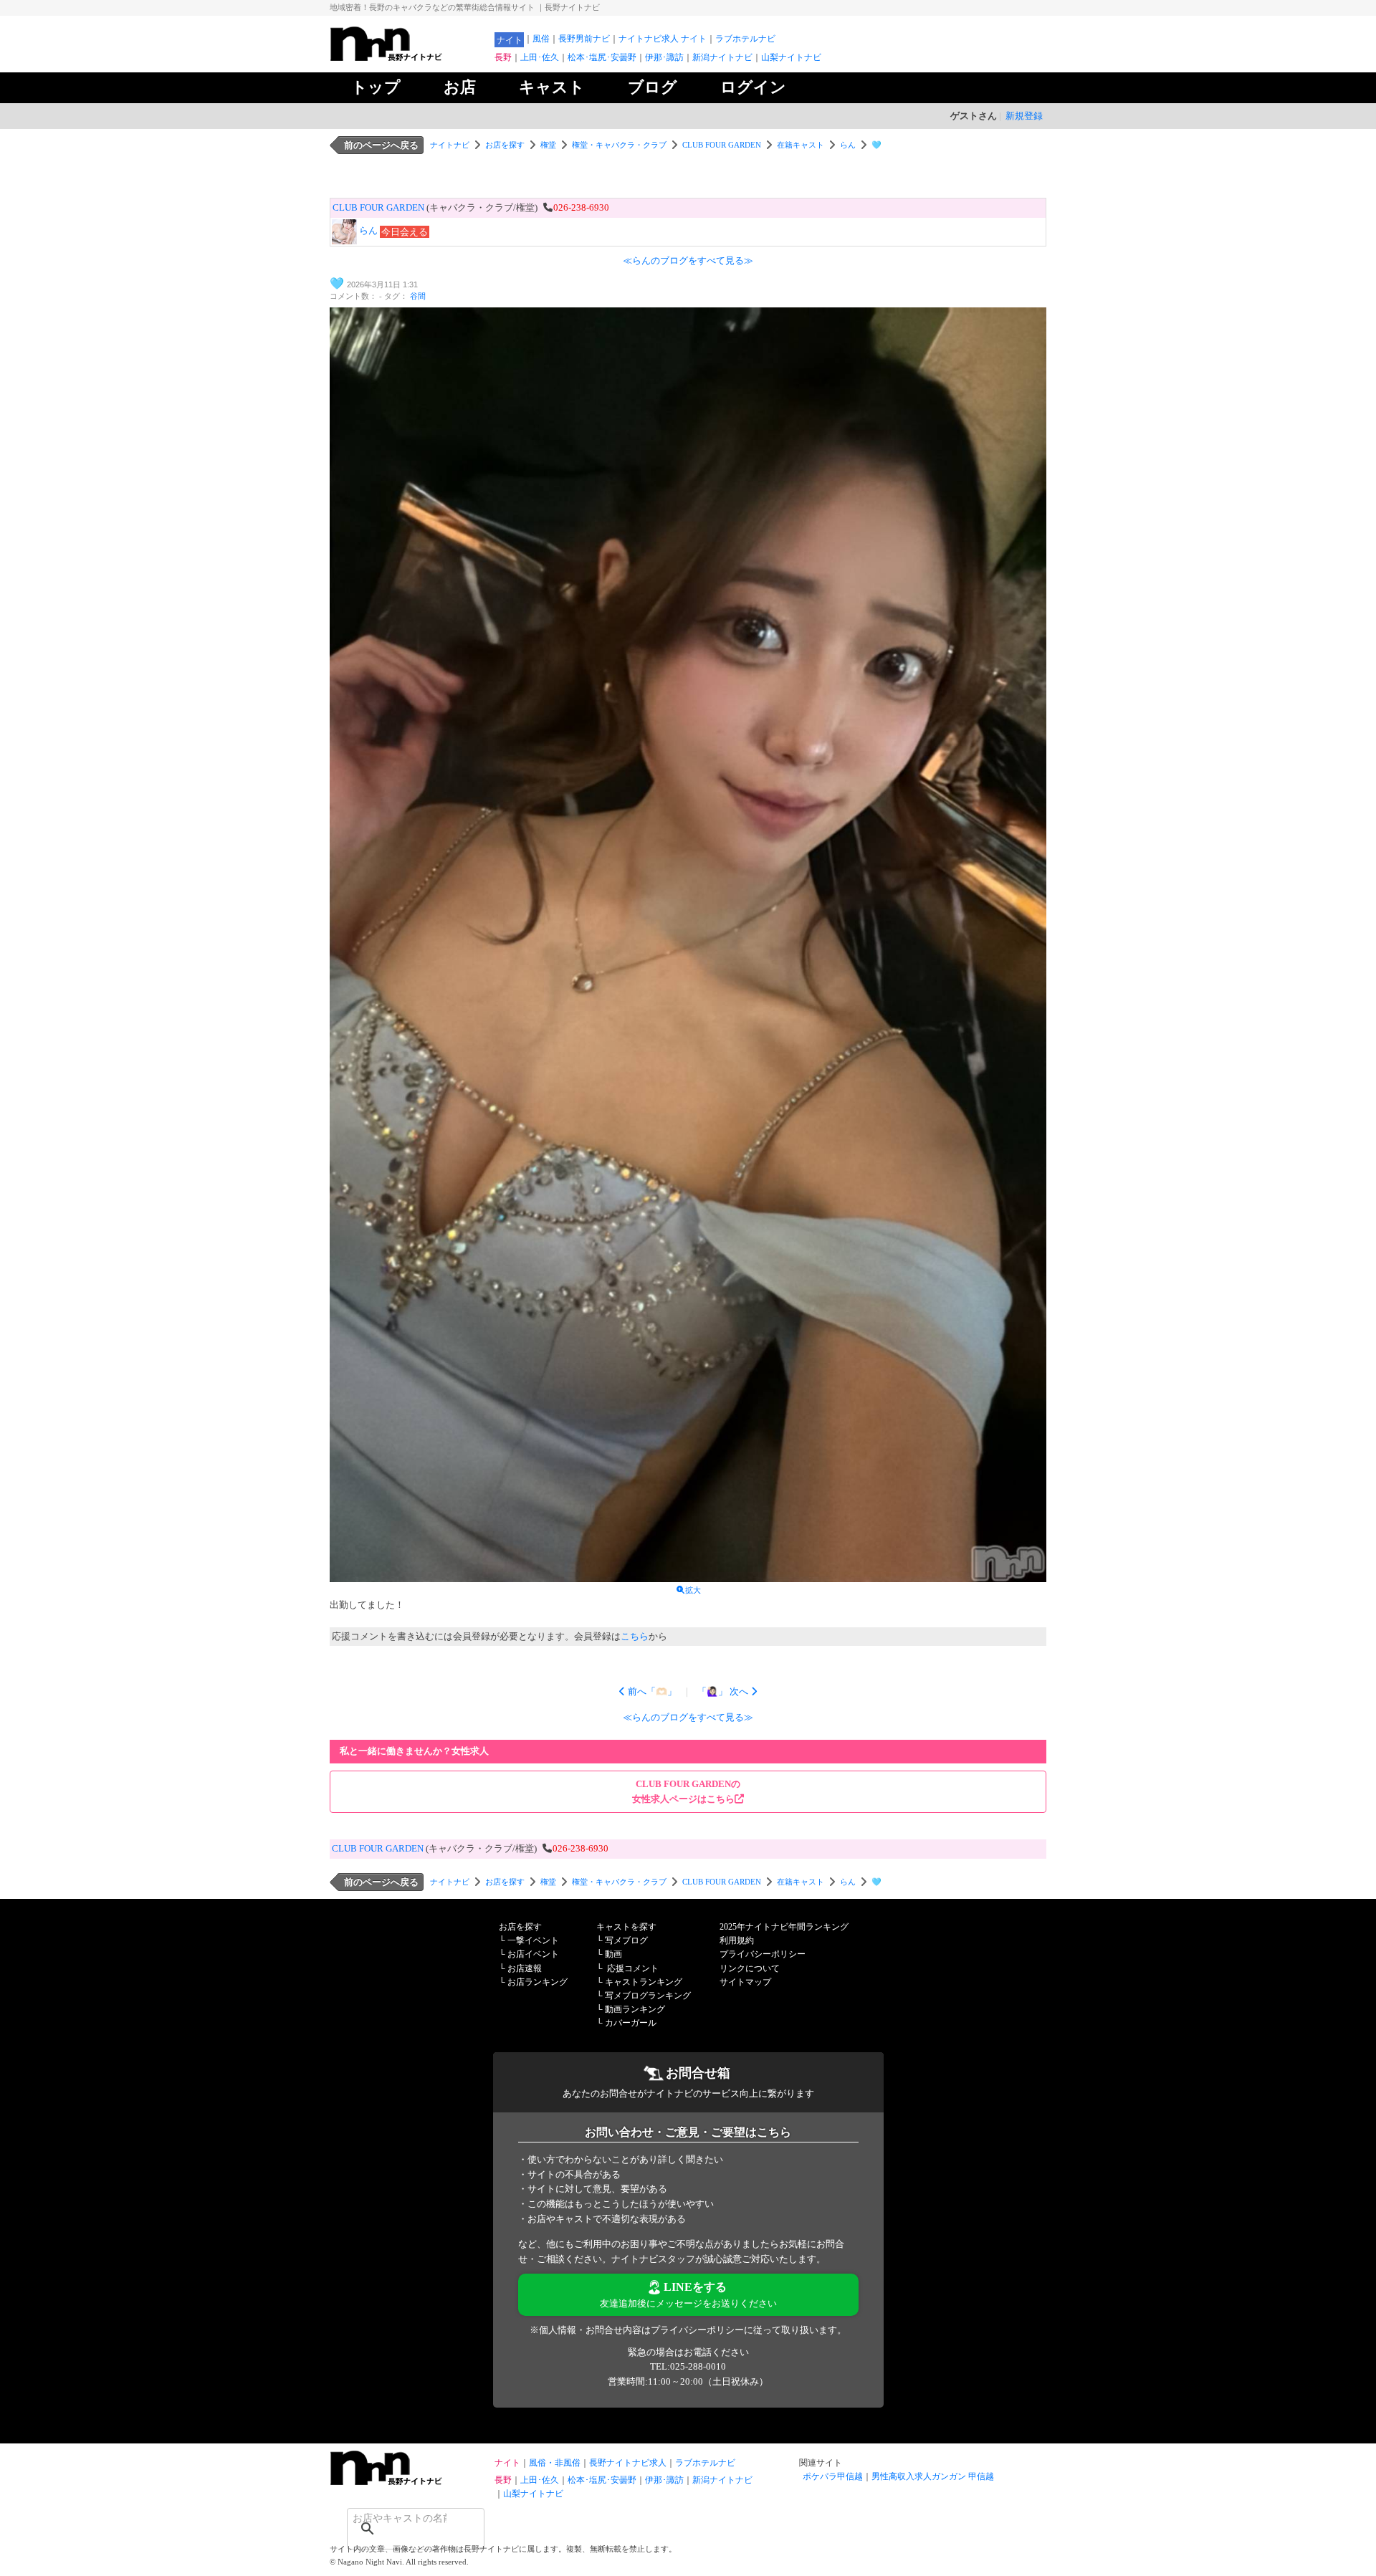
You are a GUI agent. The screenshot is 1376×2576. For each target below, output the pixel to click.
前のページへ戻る (381, 145)
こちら (635, 1636)
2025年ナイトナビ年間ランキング (784, 1927)
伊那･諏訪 (664, 57)
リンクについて (750, 1968)
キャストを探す (626, 1927)
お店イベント (533, 1954)
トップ (376, 87)
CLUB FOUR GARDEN (722, 145)
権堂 (548, 145)
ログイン (753, 87)
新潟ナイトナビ (722, 57)
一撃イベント (533, 1940)
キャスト (552, 87)
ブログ (653, 87)
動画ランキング (635, 2009)
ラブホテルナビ (745, 39)
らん (848, 145)
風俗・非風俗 (555, 2463)
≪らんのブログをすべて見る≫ (688, 260)
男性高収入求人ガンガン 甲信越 (933, 2476)
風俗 (541, 39)
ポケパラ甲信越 (833, 2476)
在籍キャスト (801, 145)
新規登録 (1024, 116)
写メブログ (626, 1940)
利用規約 (737, 1940)
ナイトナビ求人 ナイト (663, 39)
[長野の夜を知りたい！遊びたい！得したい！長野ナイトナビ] (408, 58)
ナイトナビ (450, 145)
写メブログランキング (648, 1996)
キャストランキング (644, 1982)
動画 (613, 1954)
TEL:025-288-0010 (688, 2366)
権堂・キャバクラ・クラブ (619, 145)
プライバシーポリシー (763, 1954)
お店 (460, 87)
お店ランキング (537, 1982)
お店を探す (505, 145)
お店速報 (525, 1968)
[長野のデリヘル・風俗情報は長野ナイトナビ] (408, 2482)
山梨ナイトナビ (791, 57)
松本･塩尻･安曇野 (602, 57)
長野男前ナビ (584, 39)
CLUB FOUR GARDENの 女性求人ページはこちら (686, 1791)
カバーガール (631, 2023)
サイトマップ (745, 1982)
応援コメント (633, 1968)
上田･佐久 (540, 57)
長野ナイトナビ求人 (628, 2463)
